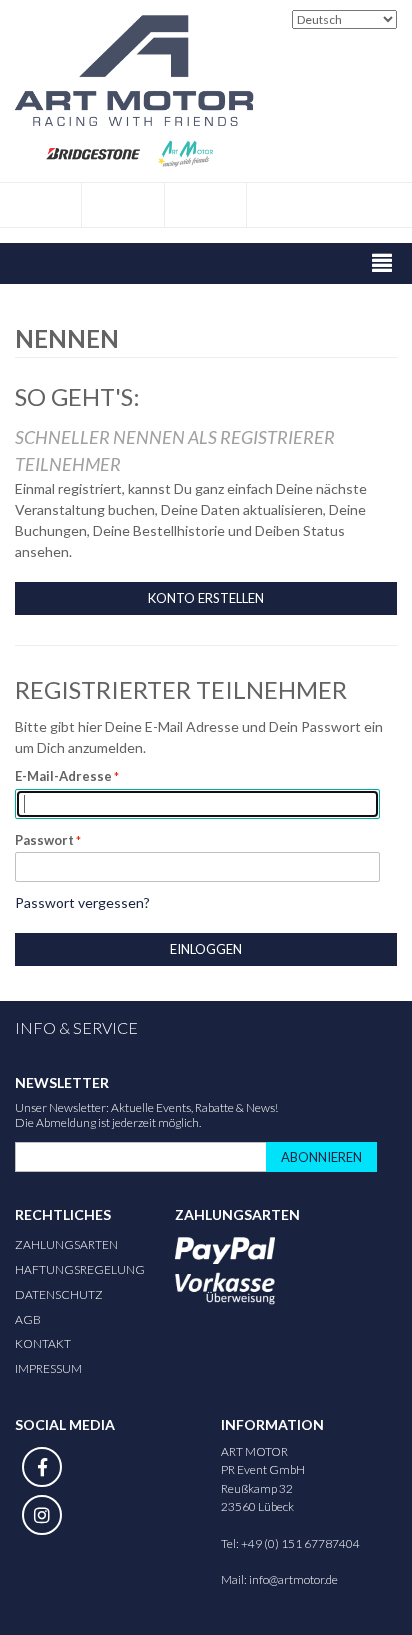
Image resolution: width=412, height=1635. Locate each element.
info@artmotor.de (293, 1579)
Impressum (48, 1368)
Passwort (44, 840)
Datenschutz (59, 1294)
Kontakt (43, 1343)
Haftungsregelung (80, 1269)
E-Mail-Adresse (63, 776)
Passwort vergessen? (82, 902)
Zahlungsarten (66, 1244)
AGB (28, 1319)
